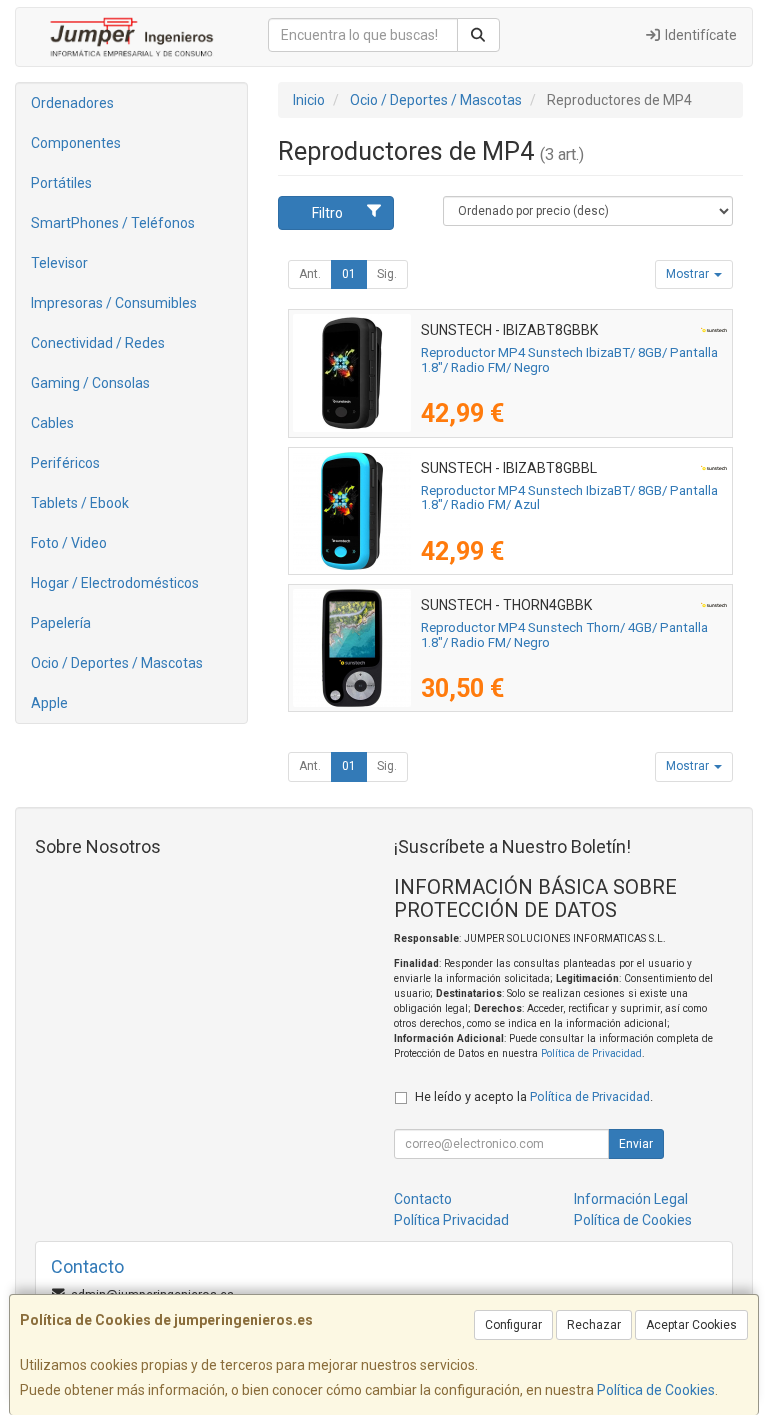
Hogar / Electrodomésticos (115, 583)
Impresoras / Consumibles (114, 303)
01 (349, 274)
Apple (49, 703)
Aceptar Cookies (691, 1325)
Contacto (423, 1199)
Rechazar (594, 1325)
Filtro (327, 213)
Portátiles (61, 183)
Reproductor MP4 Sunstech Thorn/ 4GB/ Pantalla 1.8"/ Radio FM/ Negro (564, 635)
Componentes (76, 143)
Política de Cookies (656, 1390)
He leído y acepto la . (534, 1096)
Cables (52, 423)
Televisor (59, 263)
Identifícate (699, 35)
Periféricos (65, 463)
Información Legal (631, 1199)
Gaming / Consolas (90, 383)
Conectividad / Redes (98, 343)
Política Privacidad (451, 1220)
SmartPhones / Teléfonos (113, 223)
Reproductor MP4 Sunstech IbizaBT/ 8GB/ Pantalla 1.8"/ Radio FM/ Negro (569, 360)
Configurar (513, 1325)
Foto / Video (69, 543)
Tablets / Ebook (80, 503)
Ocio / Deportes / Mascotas (117, 663)
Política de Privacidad (591, 1053)
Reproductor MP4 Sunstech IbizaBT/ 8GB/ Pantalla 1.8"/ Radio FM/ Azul (569, 498)
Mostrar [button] (689, 274)
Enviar (636, 1144)
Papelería (61, 623)
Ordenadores (72, 103)
